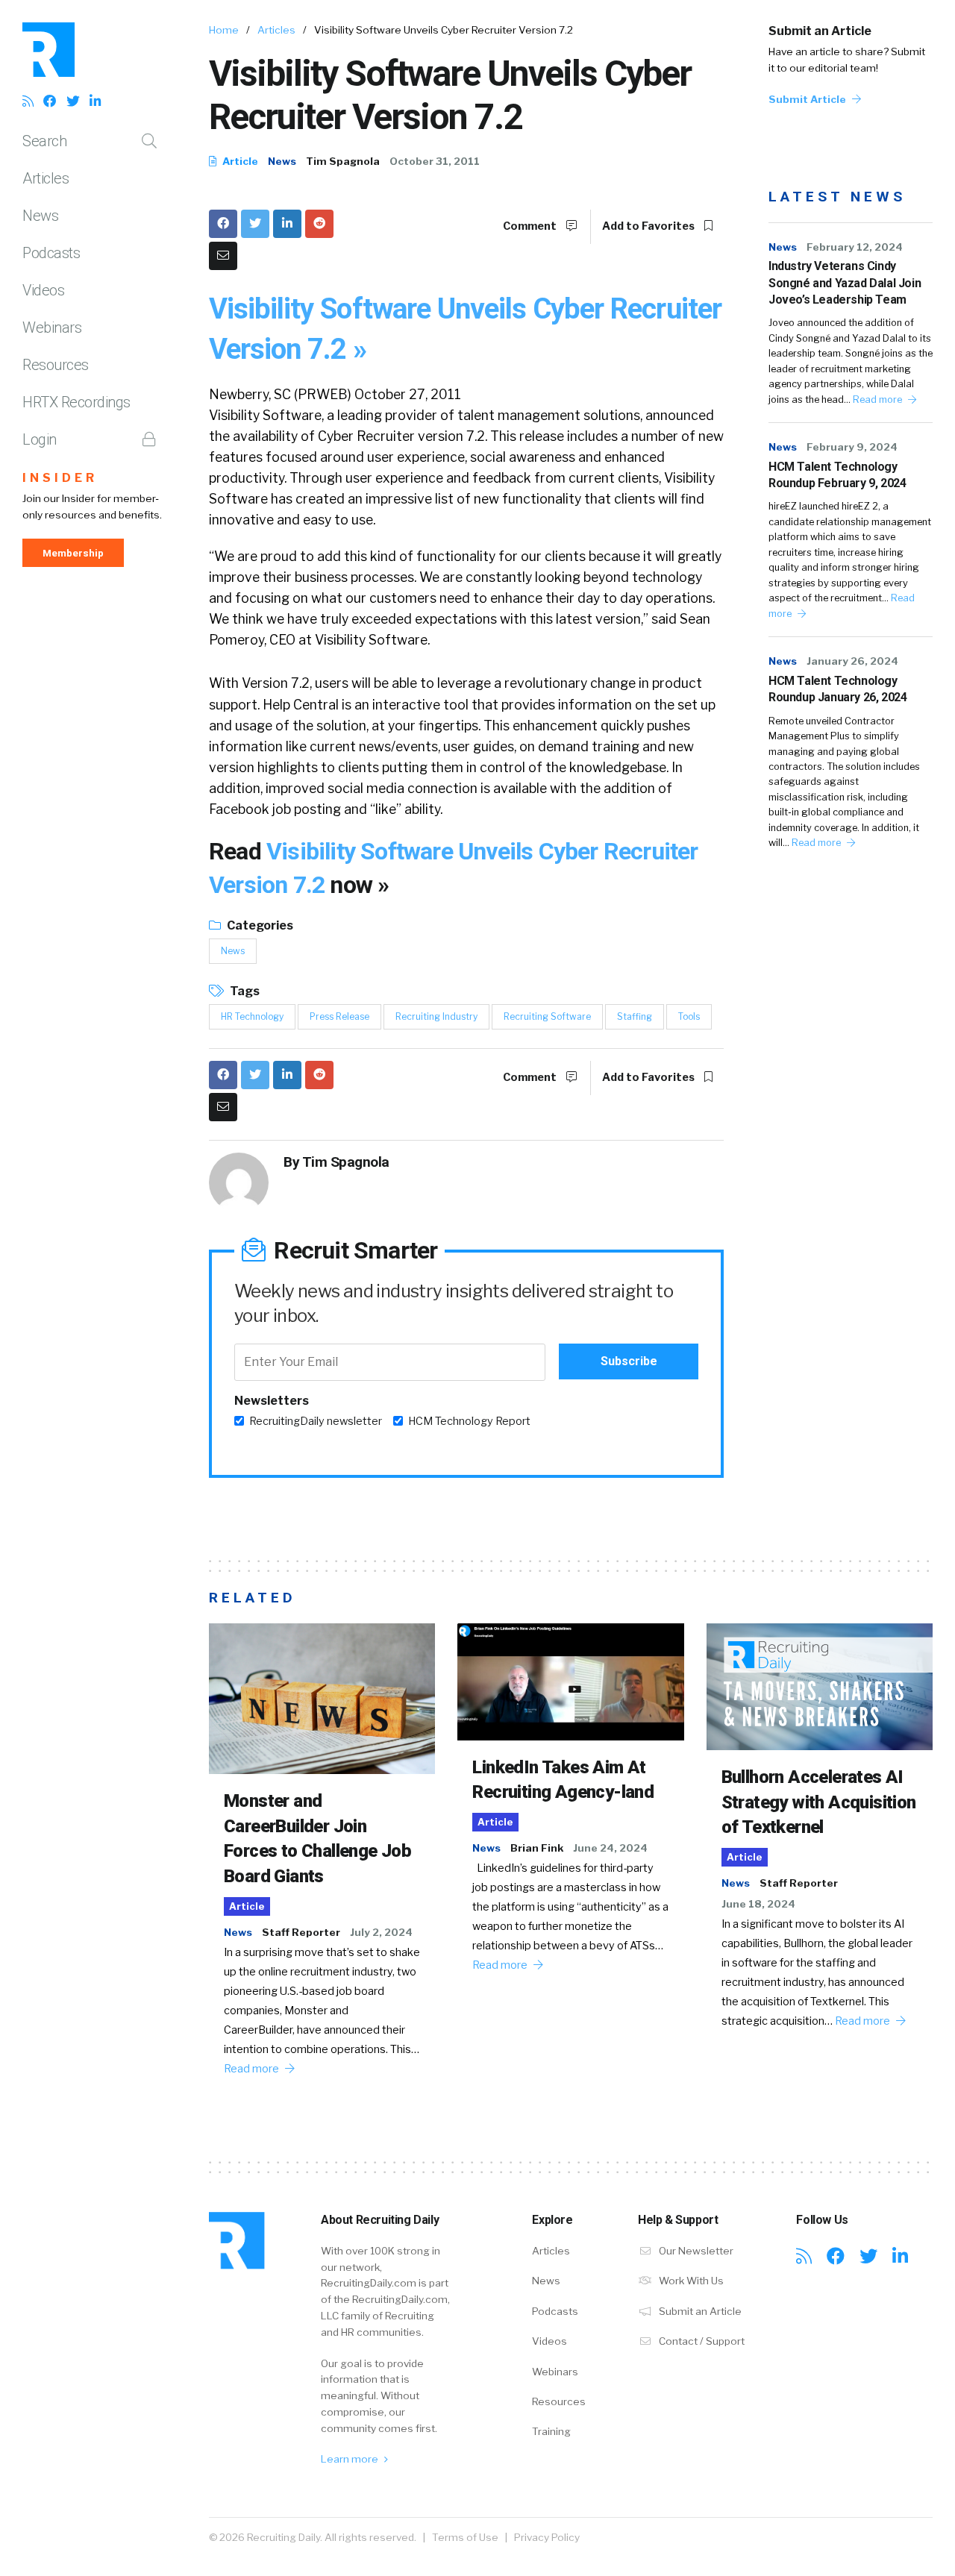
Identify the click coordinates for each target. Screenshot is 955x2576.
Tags (244, 991)
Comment (531, 226)
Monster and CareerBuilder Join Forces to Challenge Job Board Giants (317, 1839)
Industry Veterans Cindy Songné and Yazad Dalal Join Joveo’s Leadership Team (845, 283)
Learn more (351, 2459)
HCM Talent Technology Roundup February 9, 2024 (837, 475)
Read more (879, 399)
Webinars (52, 328)
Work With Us (690, 2281)
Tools (689, 1016)
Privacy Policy (547, 2537)
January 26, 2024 (852, 661)
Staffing (635, 1016)
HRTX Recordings (76, 402)
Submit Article (808, 99)
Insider (60, 478)
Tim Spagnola (343, 161)
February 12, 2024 (855, 247)
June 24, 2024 (610, 1848)
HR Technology (252, 1016)
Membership (73, 553)
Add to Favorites (649, 226)
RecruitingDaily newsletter (316, 1421)
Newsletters (272, 1401)
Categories (259, 925)
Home (224, 30)
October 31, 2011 (435, 161)
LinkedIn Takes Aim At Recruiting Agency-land (563, 1780)
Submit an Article (820, 31)
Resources (56, 365)
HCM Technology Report (469, 1421)
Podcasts (51, 253)
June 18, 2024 (758, 1904)
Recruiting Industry (436, 1016)
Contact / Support (701, 2341)
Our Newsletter (695, 2251)
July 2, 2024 (381, 1932)
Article (239, 161)
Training (551, 2431)
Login (40, 439)
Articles (46, 178)
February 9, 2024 (852, 447)
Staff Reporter (301, 1932)
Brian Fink (537, 1848)
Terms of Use (465, 2537)
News (40, 216)
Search (44, 141)
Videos (43, 290)
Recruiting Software (547, 1016)
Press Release (339, 1016)
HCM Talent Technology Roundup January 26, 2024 (837, 689)
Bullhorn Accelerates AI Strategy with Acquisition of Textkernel (819, 1802)
